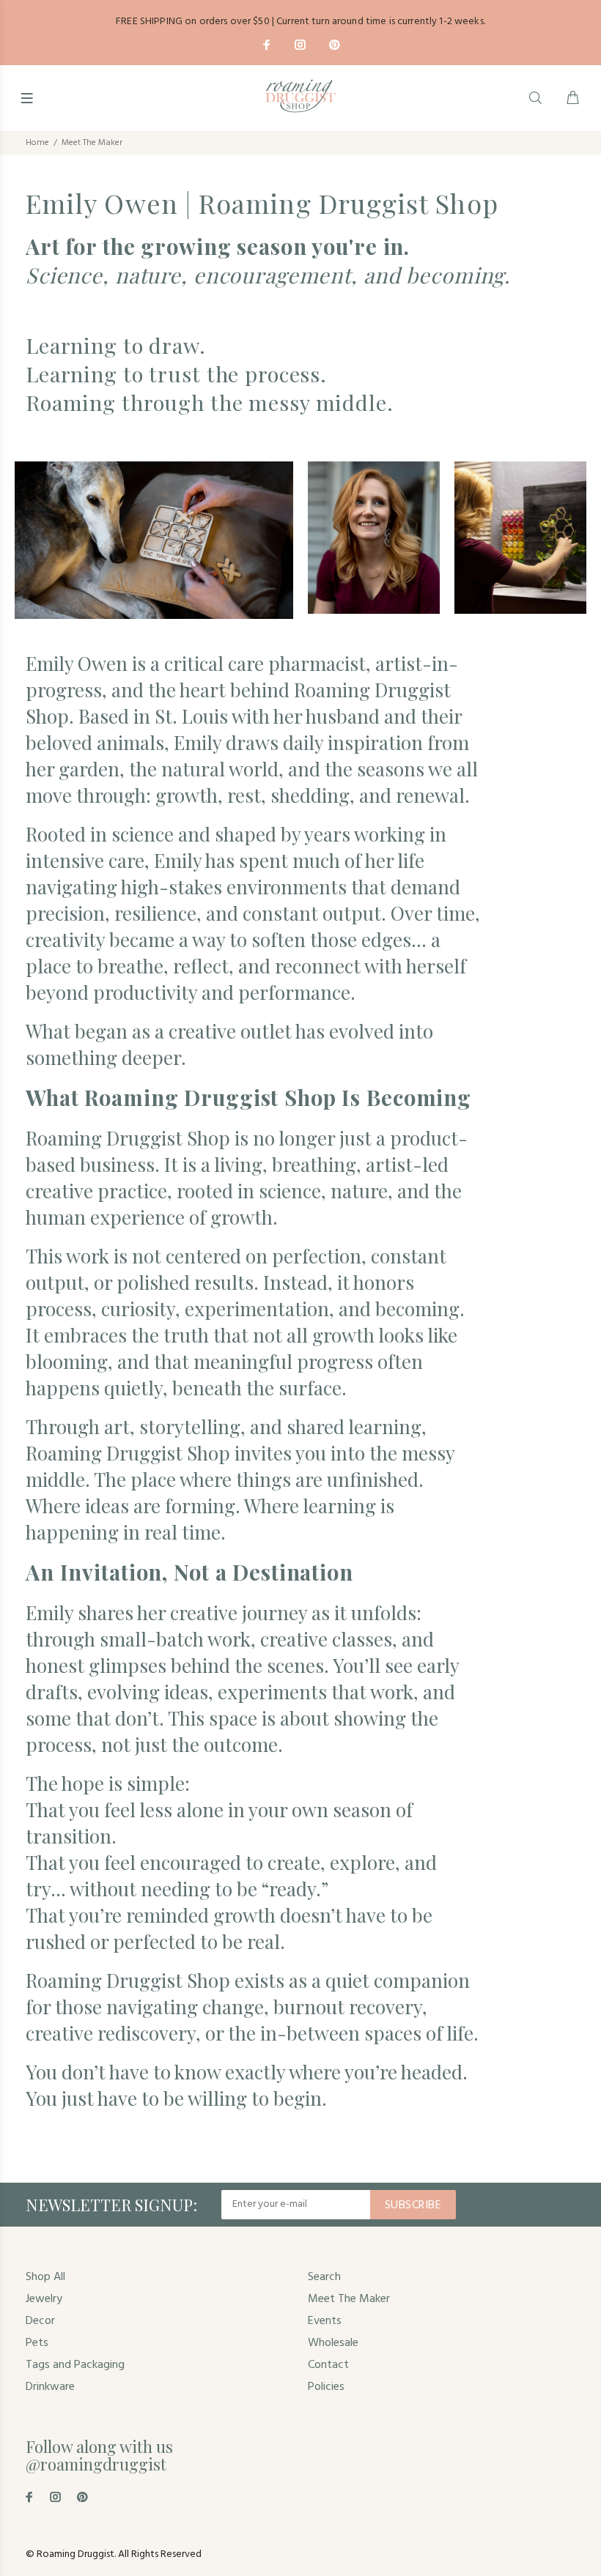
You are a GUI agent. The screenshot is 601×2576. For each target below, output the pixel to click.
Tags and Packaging (75, 2365)
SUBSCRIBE (413, 2205)
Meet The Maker (349, 2299)
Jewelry (44, 2299)
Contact (328, 2365)
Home (37, 143)
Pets (37, 2343)
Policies (326, 2387)
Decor (40, 2321)
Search (324, 2277)
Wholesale (333, 2343)
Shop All (45, 2277)
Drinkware (50, 2387)
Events (325, 2321)
